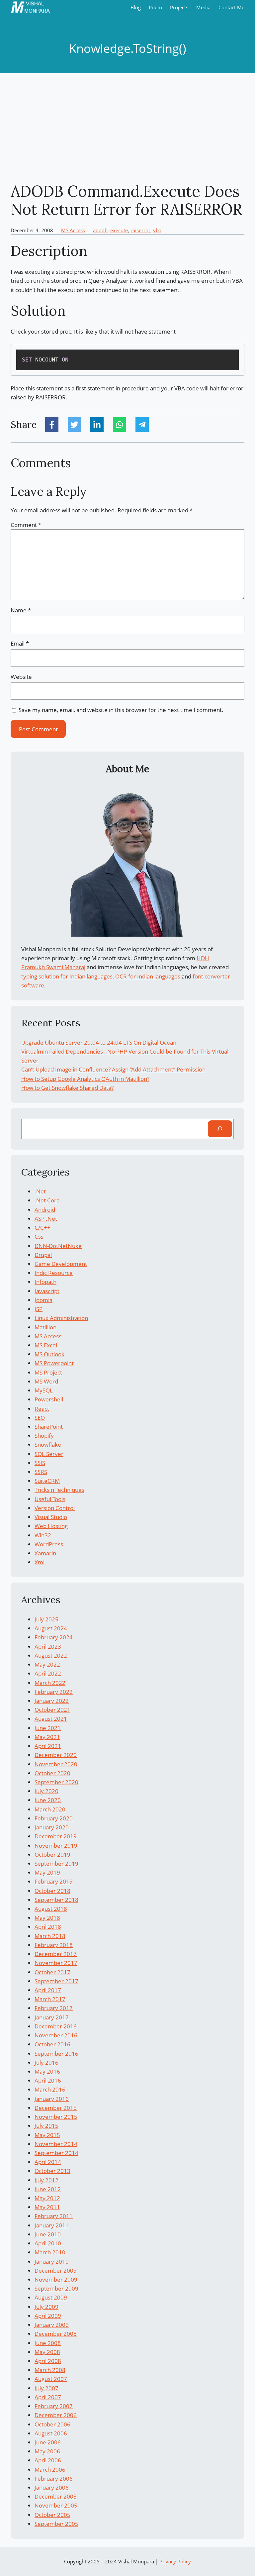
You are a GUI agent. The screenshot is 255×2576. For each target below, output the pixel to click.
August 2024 (51, 1628)
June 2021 (48, 1728)
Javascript (47, 1291)
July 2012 (46, 2180)
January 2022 (52, 1701)
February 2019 (54, 1881)
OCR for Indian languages (148, 976)
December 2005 (56, 2496)
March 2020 (50, 1809)
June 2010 (48, 2234)
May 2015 (47, 2135)
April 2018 (48, 1927)
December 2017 (56, 1954)
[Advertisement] (127, 128)
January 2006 (52, 2487)
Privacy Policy (175, 2561)
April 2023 (48, 1647)
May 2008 (47, 2352)
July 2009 (46, 2307)
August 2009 (51, 2297)
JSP (39, 1309)
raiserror (140, 230)
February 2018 (54, 1945)
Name (21, 610)
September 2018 (56, 1900)
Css (39, 1236)
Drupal (43, 1255)
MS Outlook (49, 1354)
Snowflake (48, 1444)
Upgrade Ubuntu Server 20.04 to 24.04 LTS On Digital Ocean (99, 1042)
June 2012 (48, 2189)
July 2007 (46, 2388)
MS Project (48, 1372)
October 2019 (52, 1855)
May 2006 (47, 2451)
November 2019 (56, 1846)
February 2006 (54, 2478)
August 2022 (51, 1655)
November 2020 (56, 1764)
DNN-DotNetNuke (58, 1246)
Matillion (45, 1327)
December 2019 (56, 1836)
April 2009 (48, 2316)
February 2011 (54, 2216)
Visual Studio (51, 1517)
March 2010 (50, 2252)
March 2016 (50, 2089)
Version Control (55, 1508)
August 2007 (51, 2379)
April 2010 (48, 2243)
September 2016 (56, 2054)
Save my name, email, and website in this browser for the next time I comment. (121, 710)
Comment (26, 525)
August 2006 (51, 2433)
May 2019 (47, 1872)
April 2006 (48, 2460)
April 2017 (48, 1990)
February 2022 (54, 1692)
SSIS (40, 1463)
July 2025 (46, 1619)
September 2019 (56, 1863)
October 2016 (52, 2044)
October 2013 (52, 2171)
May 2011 (47, 2207)
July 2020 (46, 1791)
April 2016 (48, 2080)
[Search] (220, 1129)
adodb (100, 230)
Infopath (45, 1282)
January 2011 (52, 2225)
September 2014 (56, 2153)
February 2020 (54, 1818)
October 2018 (52, 1891)
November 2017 (56, 1963)
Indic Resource (54, 1273)
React (42, 1409)
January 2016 (52, 2099)
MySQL (44, 1390)
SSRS (41, 1472)
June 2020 (48, 1800)
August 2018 (51, 1909)
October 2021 (52, 1710)
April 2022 (48, 1673)
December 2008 (56, 2334)
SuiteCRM (47, 1481)
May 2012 (47, 2198)
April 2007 (48, 2397)
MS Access (73, 230)
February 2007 (54, 2406)
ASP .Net (46, 1219)
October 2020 (52, 1773)
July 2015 (46, 2126)
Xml (40, 1562)
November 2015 (56, 2117)
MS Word (46, 1381)
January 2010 (52, 2262)
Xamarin (45, 1553)
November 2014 (56, 2144)
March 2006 (50, 2470)
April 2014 (48, 2162)
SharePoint (49, 1427)
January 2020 (52, 1827)
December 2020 (56, 1755)
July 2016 (46, 2062)
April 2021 (48, 1746)
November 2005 (56, 2505)
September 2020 (56, 1782)
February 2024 (54, 1637)
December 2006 (56, 2415)
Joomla (43, 1300)
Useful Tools (50, 1499)
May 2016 (47, 2071)
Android (45, 1210)
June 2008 (48, 2343)
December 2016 (56, 2026)
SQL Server (49, 1454)
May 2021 (47, 1737)
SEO (40, 1418)
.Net (40, 1191)
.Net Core (47, 1200)
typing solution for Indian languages (67, 976)
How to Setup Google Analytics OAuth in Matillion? (85, 1079)
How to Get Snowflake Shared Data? (67, 1088)
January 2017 (52, 2017)
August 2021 (51, 1719)
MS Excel (46, 1345)
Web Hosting (51, 1526)
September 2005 (56, 2524)
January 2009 (52, 2325)
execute (119, 230)
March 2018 (50, 1936)
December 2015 (56, 2108)
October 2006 (52, 2424)
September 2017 (56, 1981)
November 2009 (56, 2279)
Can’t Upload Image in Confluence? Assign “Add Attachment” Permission (113, 1069)
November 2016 (56, 2035)
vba (157, 230)
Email (20, 643)
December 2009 (56, 2270)
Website (21, 677)
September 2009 (56, 2288)
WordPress (49, 1544)
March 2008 (50, 2370)
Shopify (44, 1436)
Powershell (49, 1399)
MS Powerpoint (54, 1363)
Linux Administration (61, 1318)
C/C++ (42, 1228)
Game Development (61, 1264)
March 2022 (50, 1683)
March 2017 (50, 1999)
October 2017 (52, 1972)
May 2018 (47, 1918)
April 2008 (48, 2361)
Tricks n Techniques (59, 1490)
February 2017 (54, 2008)
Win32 (43, 1535)
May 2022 (47, 1664)
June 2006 (48, 2442)
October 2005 (52, 2515)
